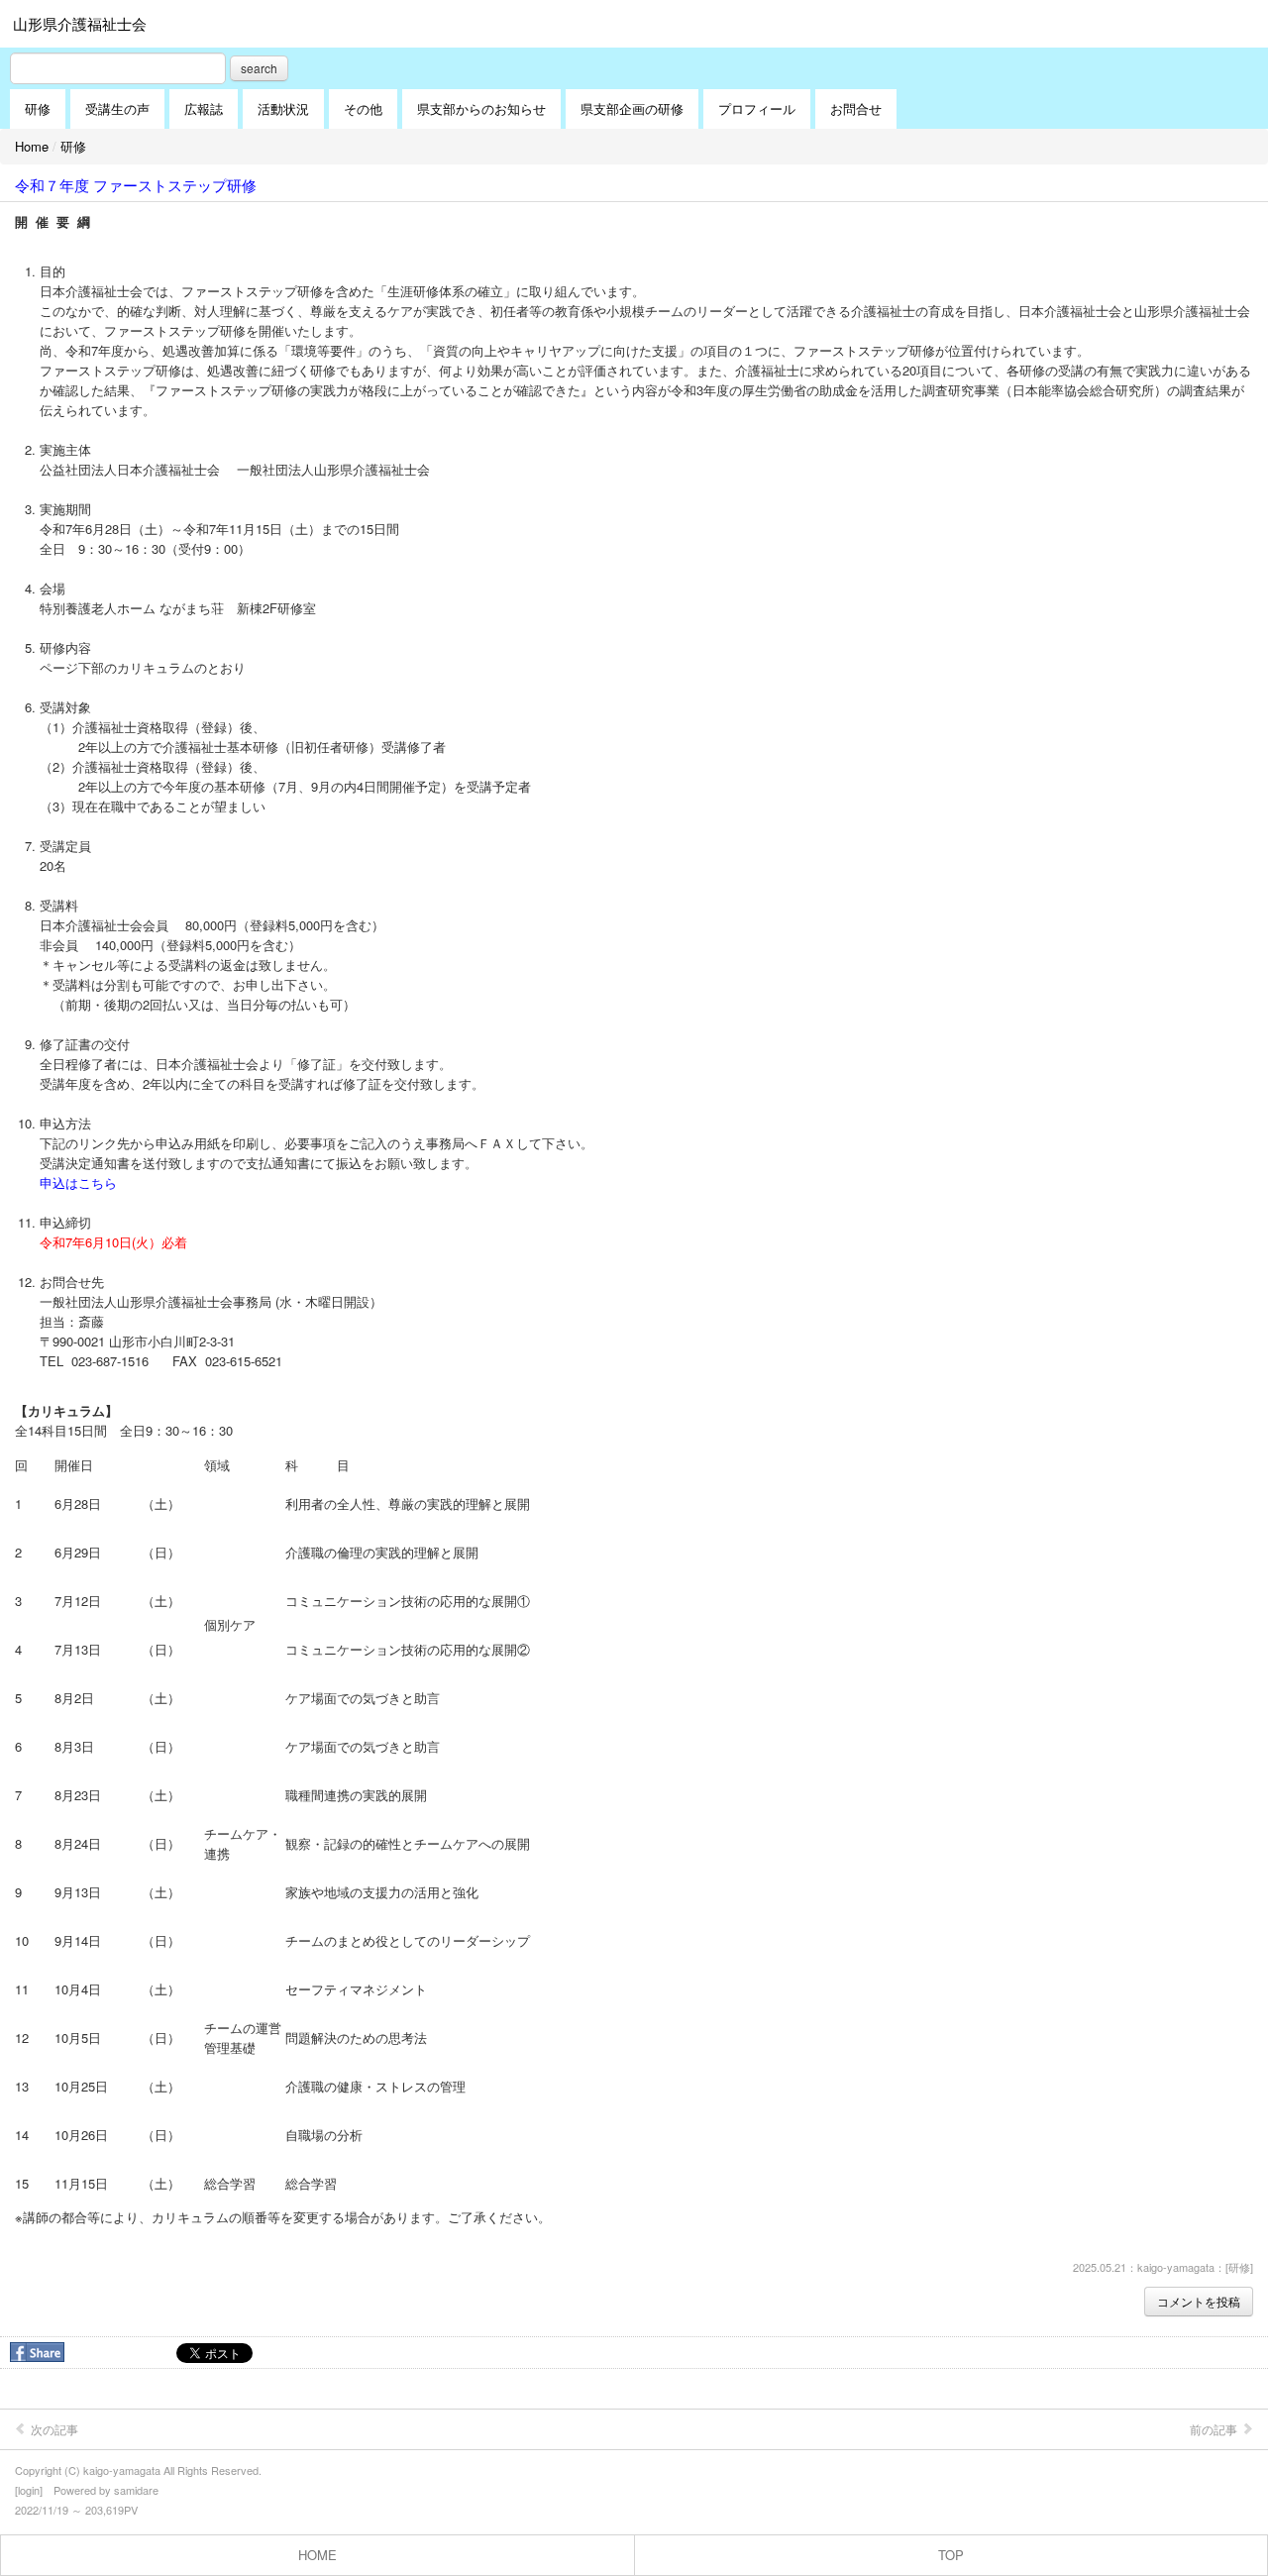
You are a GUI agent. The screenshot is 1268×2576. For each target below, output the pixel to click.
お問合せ (856, 108)
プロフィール (757, 108)
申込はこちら (78, 1182)
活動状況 (283, 108)
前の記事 (1215, 2429)
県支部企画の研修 (632, 108)
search (259, 68)
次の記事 (53, 2429)
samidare (136, 2490)
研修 (38, 108)
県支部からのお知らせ (481, 108)
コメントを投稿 (1199, 2301)
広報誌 (204, 108)
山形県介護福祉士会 (80, 23)
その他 (363, 108)
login (29, 2490)
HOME (317, 2555)
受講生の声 (117, 108)
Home (32, 146)
